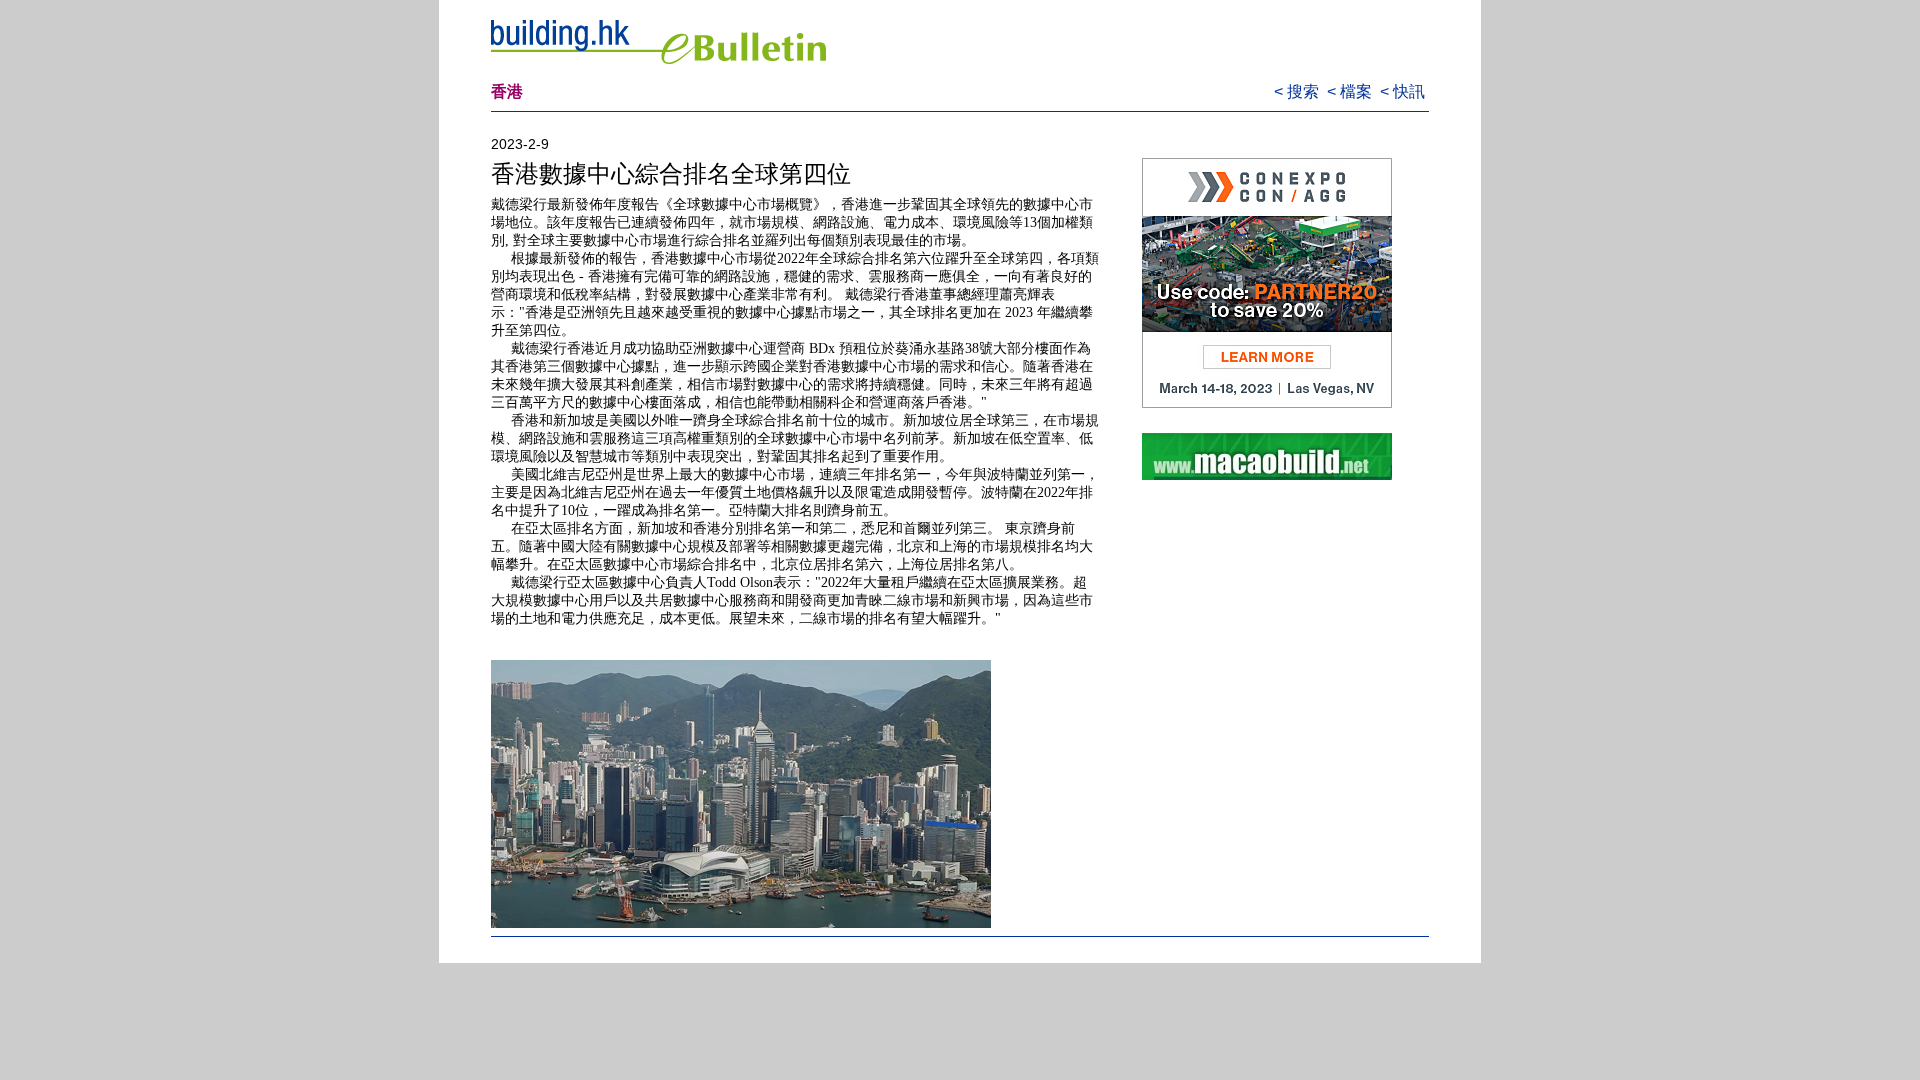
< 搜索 (1298, 91)
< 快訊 (1404, 91)
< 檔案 (1351, 91)
